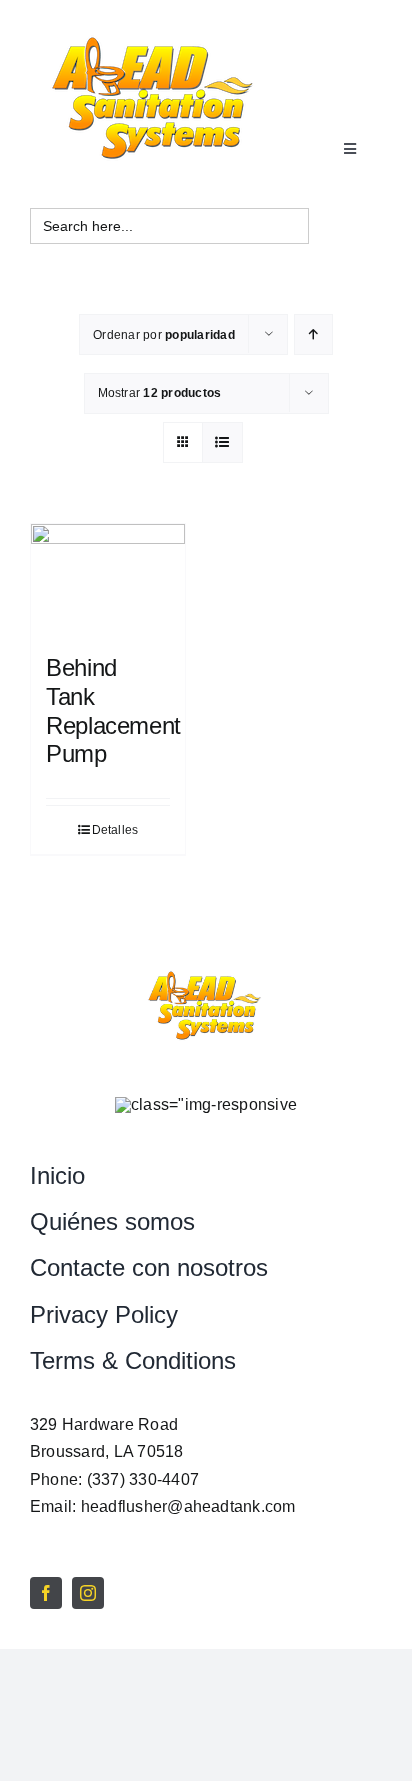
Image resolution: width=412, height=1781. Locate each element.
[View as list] (222, 442)
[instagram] (88, 1593)
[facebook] (46, 1593)
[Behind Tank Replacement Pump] (108, 579)
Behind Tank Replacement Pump (113, 710)
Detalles (115, 830)
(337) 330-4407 (143, 1479)
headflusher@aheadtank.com (188, 1506)
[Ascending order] (313, 334)
